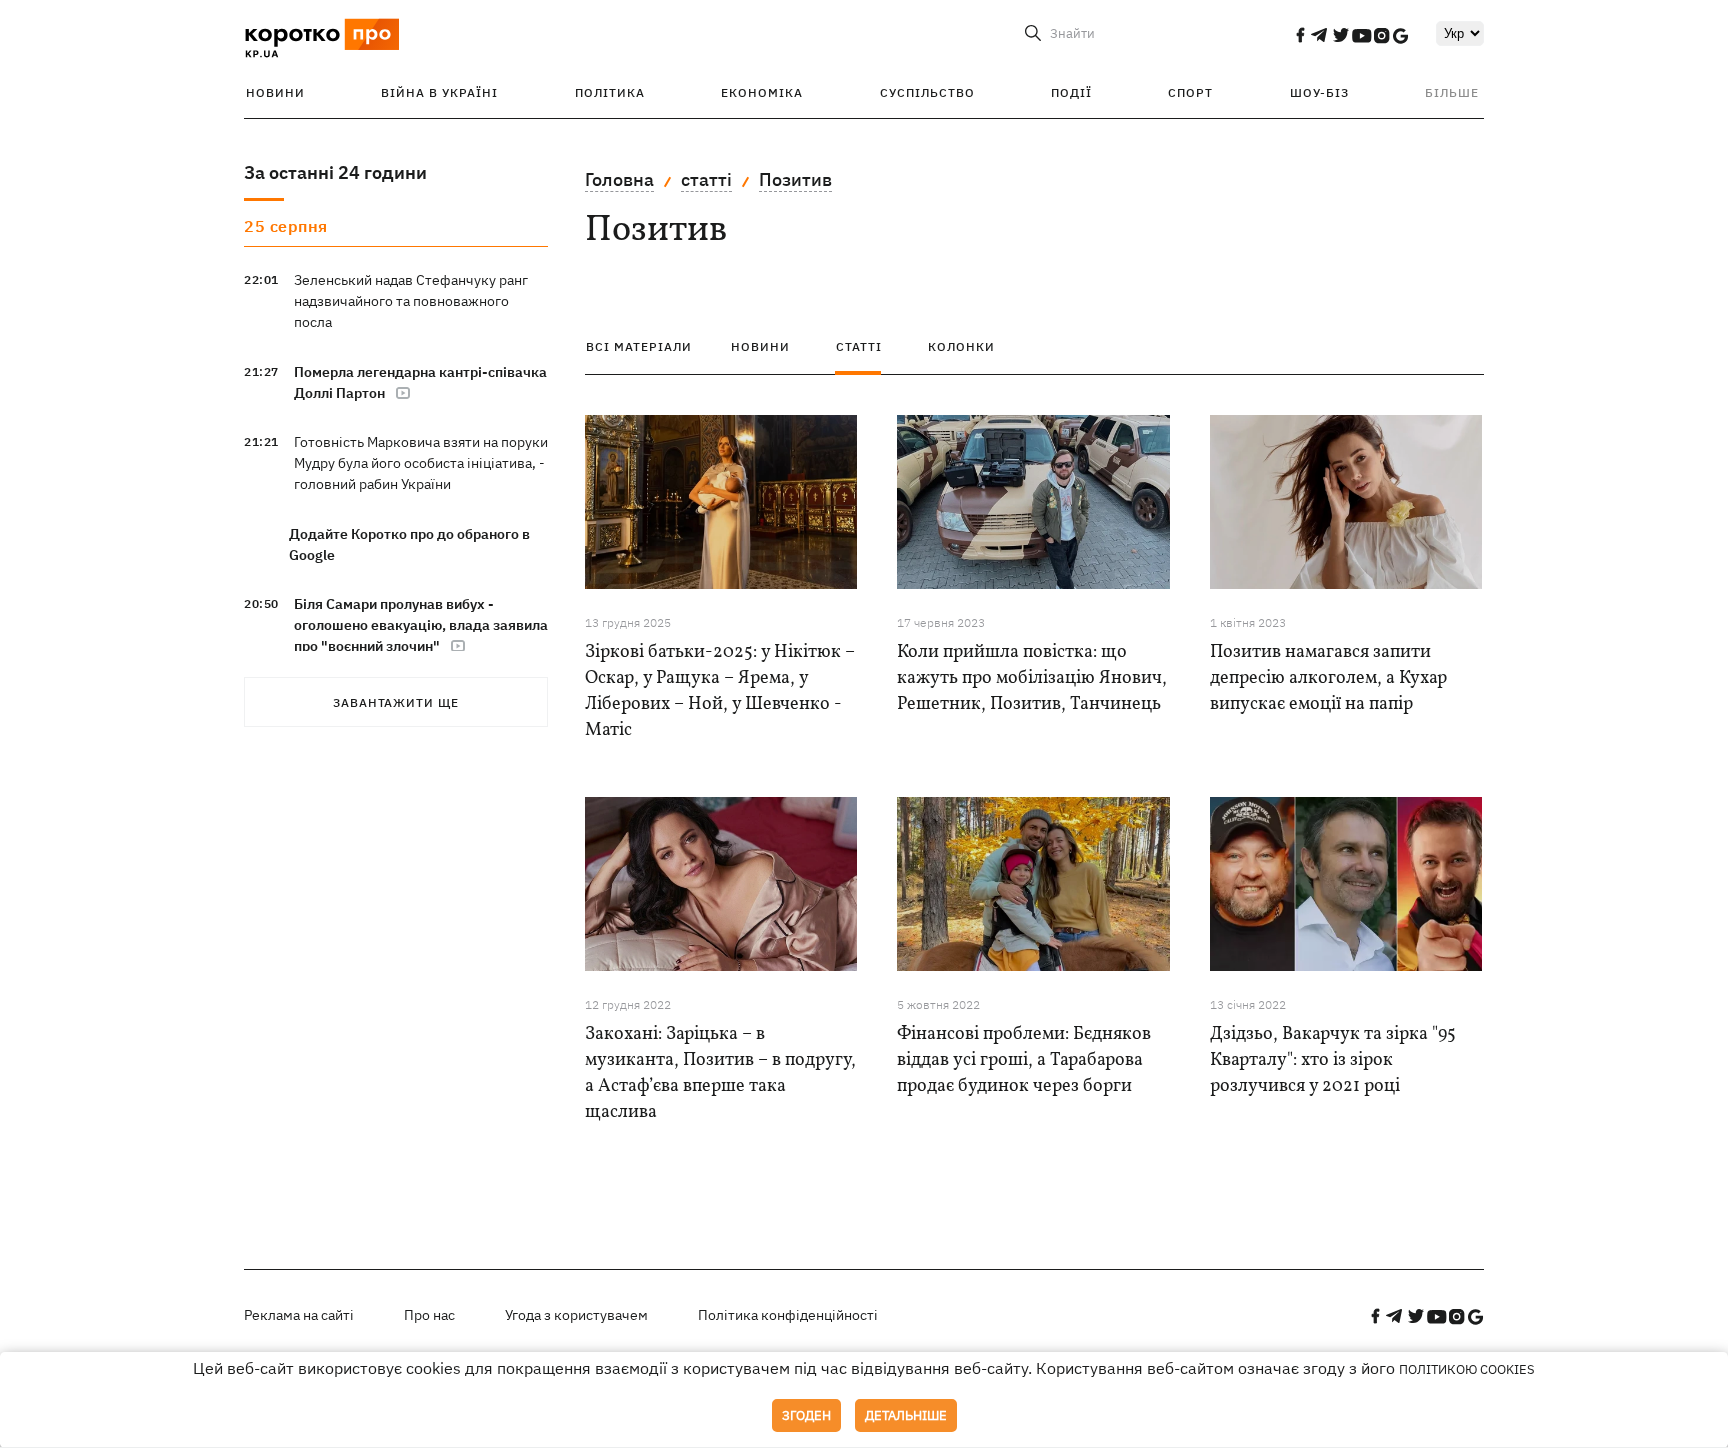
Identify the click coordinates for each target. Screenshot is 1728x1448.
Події (1071, 92)
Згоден (806, 1415)
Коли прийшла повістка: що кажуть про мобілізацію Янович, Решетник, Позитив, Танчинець (1032, 678)
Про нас (429, 1315)
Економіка (762, 92)
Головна (619, 179)
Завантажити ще (396, 702)
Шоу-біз (1319, 92)
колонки (961, 346)
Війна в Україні (439, 92)
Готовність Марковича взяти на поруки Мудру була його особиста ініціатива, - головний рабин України (421, 463)
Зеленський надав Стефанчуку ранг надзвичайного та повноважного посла (411, 301)
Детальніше (906, 1415)
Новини (275, 92)
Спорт (1190, 92)
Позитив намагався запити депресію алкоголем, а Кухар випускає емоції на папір (1328, 678)
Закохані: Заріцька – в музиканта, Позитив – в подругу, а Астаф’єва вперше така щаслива (720, 1073)
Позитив (795, 179)
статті (706, 179)
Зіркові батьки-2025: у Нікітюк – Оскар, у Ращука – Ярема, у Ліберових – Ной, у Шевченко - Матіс (720, 691)
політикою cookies (1467, 1369)
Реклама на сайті (299, 1315)
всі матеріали (639, 346)
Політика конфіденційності (788, 1315)
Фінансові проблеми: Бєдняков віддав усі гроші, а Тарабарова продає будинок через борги (1024, 1060)
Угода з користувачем (576, 1315)
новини (760, 346)
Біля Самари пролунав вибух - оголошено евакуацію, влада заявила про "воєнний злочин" (421, 625)
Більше (1452, 92)
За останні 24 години (335, 172)
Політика (610, 92)
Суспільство (927, 92)
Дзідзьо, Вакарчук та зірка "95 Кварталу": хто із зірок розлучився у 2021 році (1333, 1060)
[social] (1300, 35)
